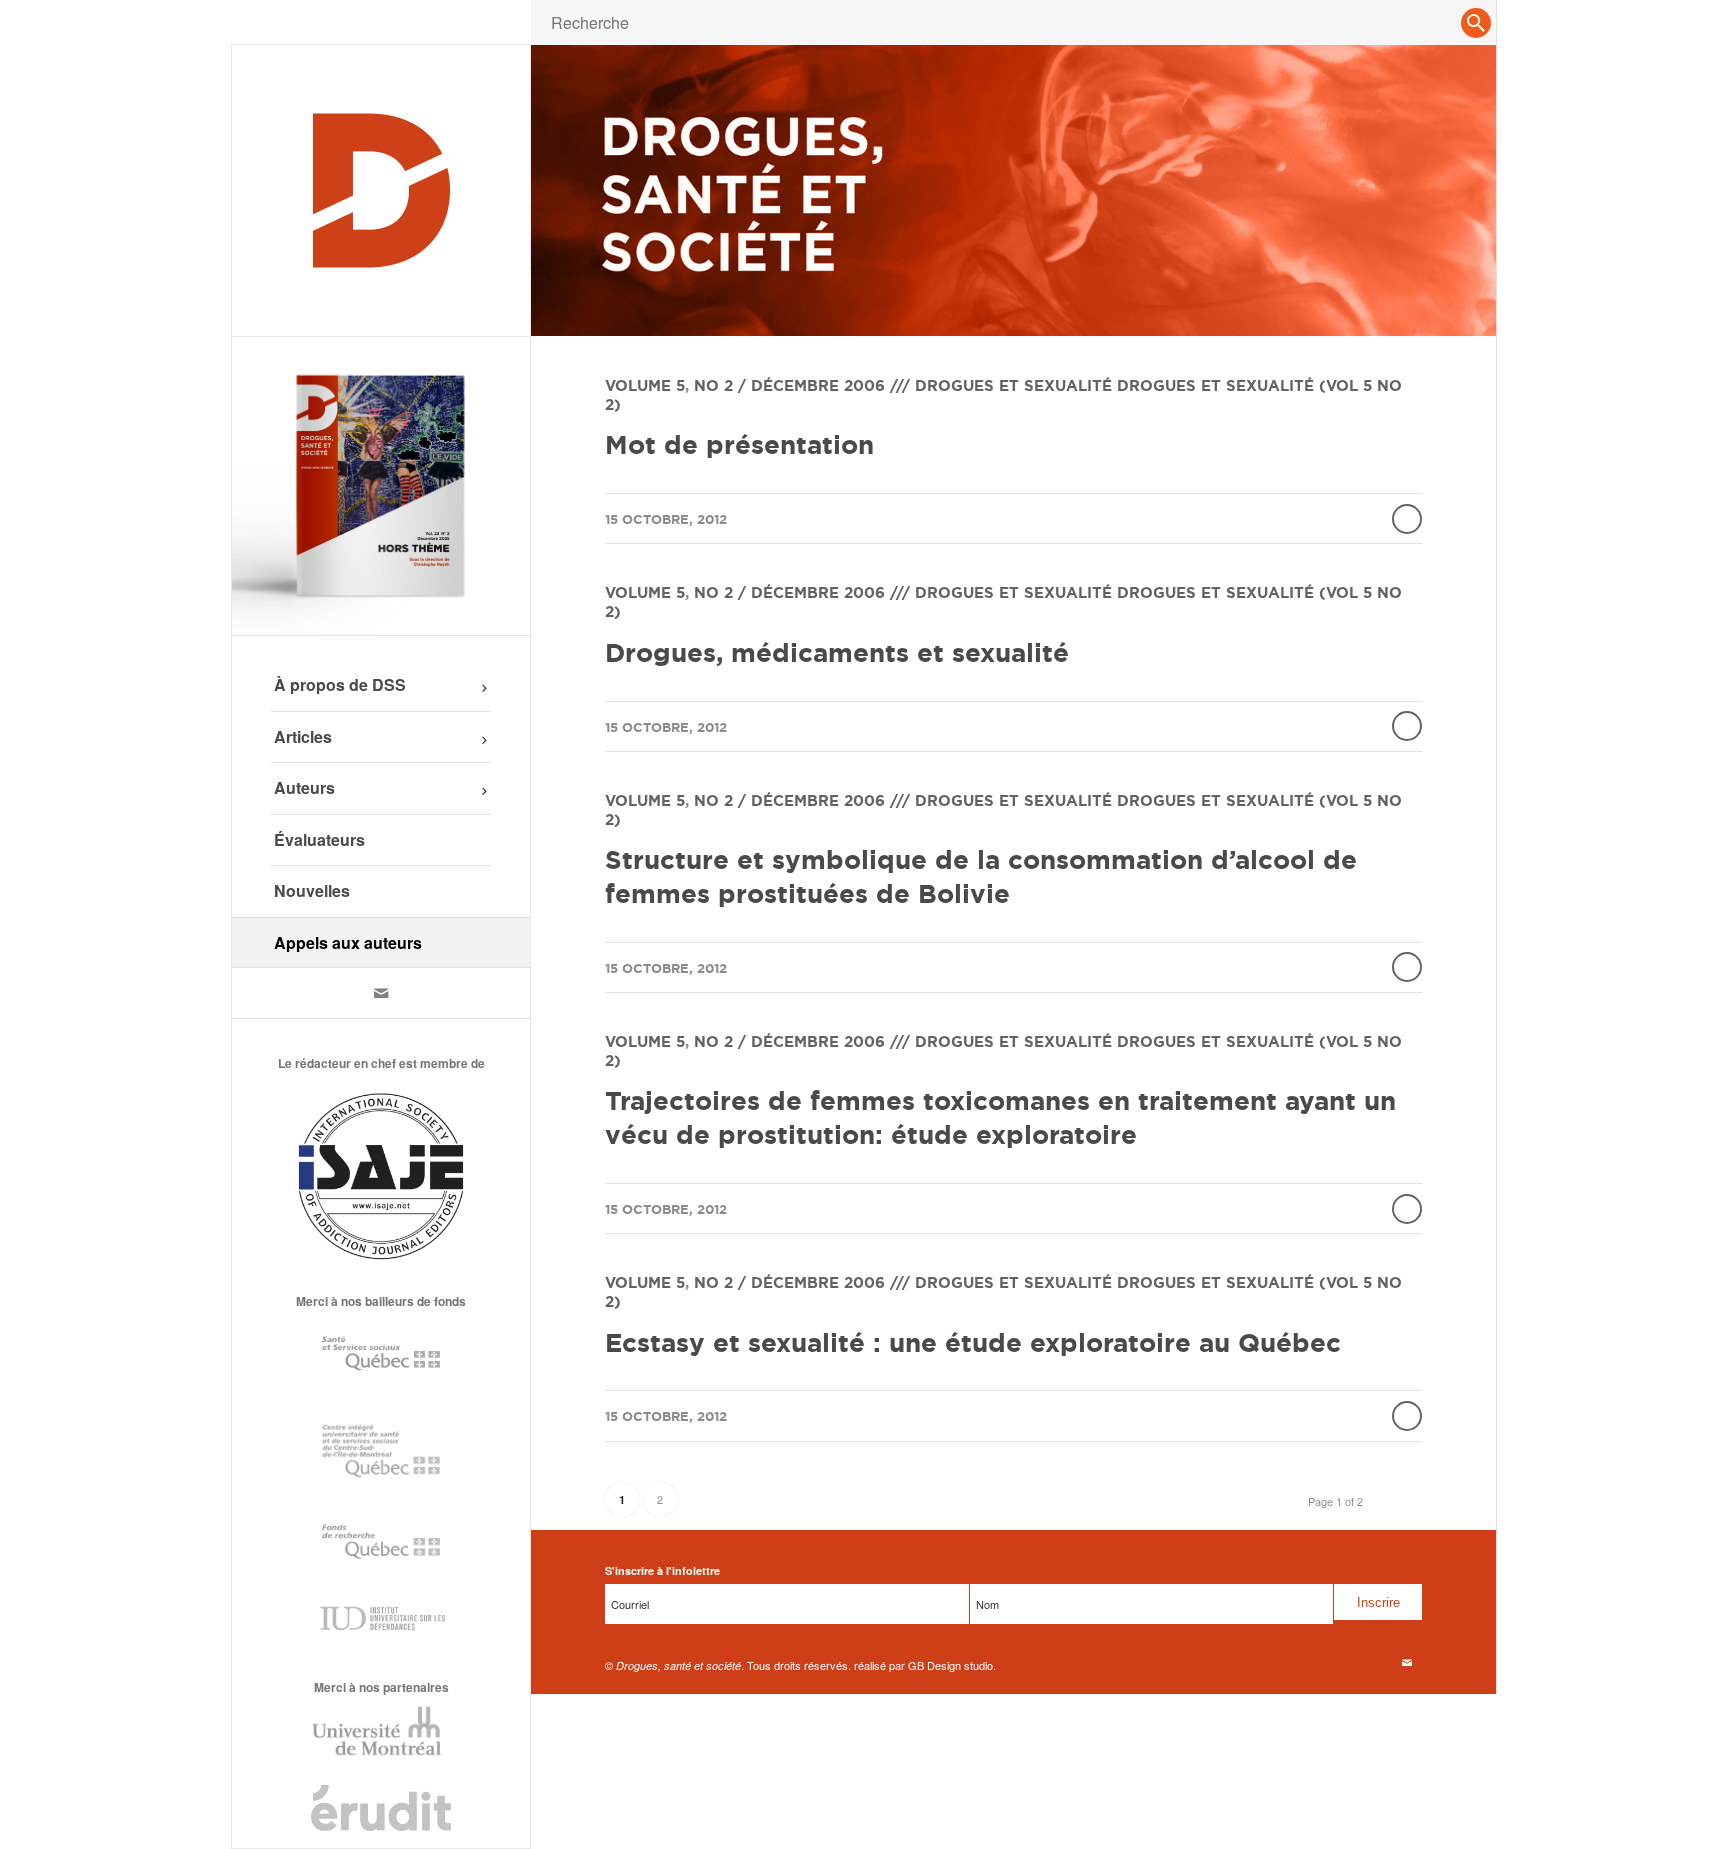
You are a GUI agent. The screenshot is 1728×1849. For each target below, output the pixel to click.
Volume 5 (645, 385)
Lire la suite (1407, 519)
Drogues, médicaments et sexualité (837, 652)
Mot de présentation (739, 444)
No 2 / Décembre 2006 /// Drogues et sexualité (903, 385)
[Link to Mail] (381, 993)
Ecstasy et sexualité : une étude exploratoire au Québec (973, 1342)
